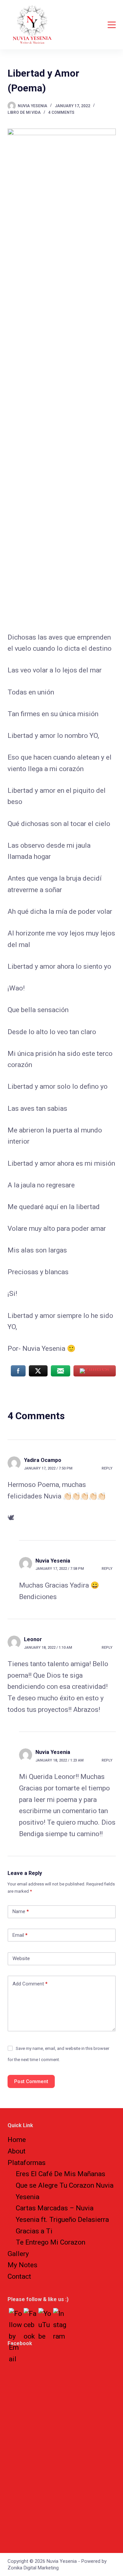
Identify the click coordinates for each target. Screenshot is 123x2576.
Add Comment (30, 1984)
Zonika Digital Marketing (33, 2568)
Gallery (18, 2254)
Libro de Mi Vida (24, 112)
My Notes (22, 2265)
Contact (19, 2276)
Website (21, 1958)
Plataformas (27, 2163)
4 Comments (61, 112)
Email (20, 1935)
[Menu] (112, 25)
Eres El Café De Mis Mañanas (61, 2174)
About (17, 2151)
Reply (107, 1468)
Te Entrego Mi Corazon (51, 2242)
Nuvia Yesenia (53, 1561)
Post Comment (31, 2081)
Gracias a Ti (34, 2231)
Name (21, 1911)
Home (17, 2140)
